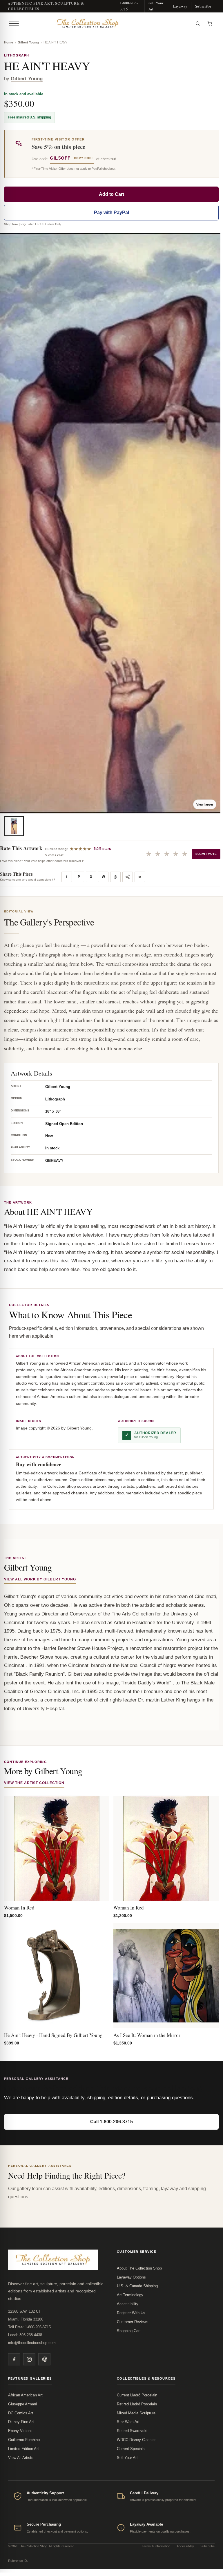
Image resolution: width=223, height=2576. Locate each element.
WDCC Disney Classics (137, 2440)
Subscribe (203, 6)
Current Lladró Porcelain (137, 2395)
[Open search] (198, 23)
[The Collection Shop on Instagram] (29, 2359)
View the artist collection (34, 1783)
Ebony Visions (20, 2431)
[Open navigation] (14, 23)
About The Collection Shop (139, 2268)
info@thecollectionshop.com (32, 2343)
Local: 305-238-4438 (25, 2335)
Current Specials (131, 2449)
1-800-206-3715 (129, 6)
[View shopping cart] (210, 23)
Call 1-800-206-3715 (111, 2122)
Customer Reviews (133, 2322)
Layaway (180, 6)
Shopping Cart (129, 2331)
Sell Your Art (156, 6)
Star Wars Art (128, 2422)
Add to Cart (111, 194)
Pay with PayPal (111, 212)
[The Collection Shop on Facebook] (14, 2359)
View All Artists (21, 2458)
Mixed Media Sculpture (136, 2413)
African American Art (25, 2395)
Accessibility (128, 2304)
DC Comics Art (21, 2413)
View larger (205, 804)
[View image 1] (14, 826)
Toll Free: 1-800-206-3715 (29, 2327)
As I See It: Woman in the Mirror (147, 2035)
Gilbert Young (28, 42)
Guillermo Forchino (24, 2440)
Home (9, 42)
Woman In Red (19, 1908)
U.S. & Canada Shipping (137, 2286)
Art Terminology (130, 2295)
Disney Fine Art (21, 2422)
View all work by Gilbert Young (40, 1579)
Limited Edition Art (23, 2449)
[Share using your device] (128, 877)
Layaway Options (131, 2277)
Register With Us (131, 2313)
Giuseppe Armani (22, 2404)
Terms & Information (156, 2546)
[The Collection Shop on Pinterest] (44, 2359)
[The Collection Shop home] (106, 23)
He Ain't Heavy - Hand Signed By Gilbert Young (53, 2035)
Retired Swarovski (132, 2431)
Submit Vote (206, 854)
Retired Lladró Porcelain (137, 2404)
